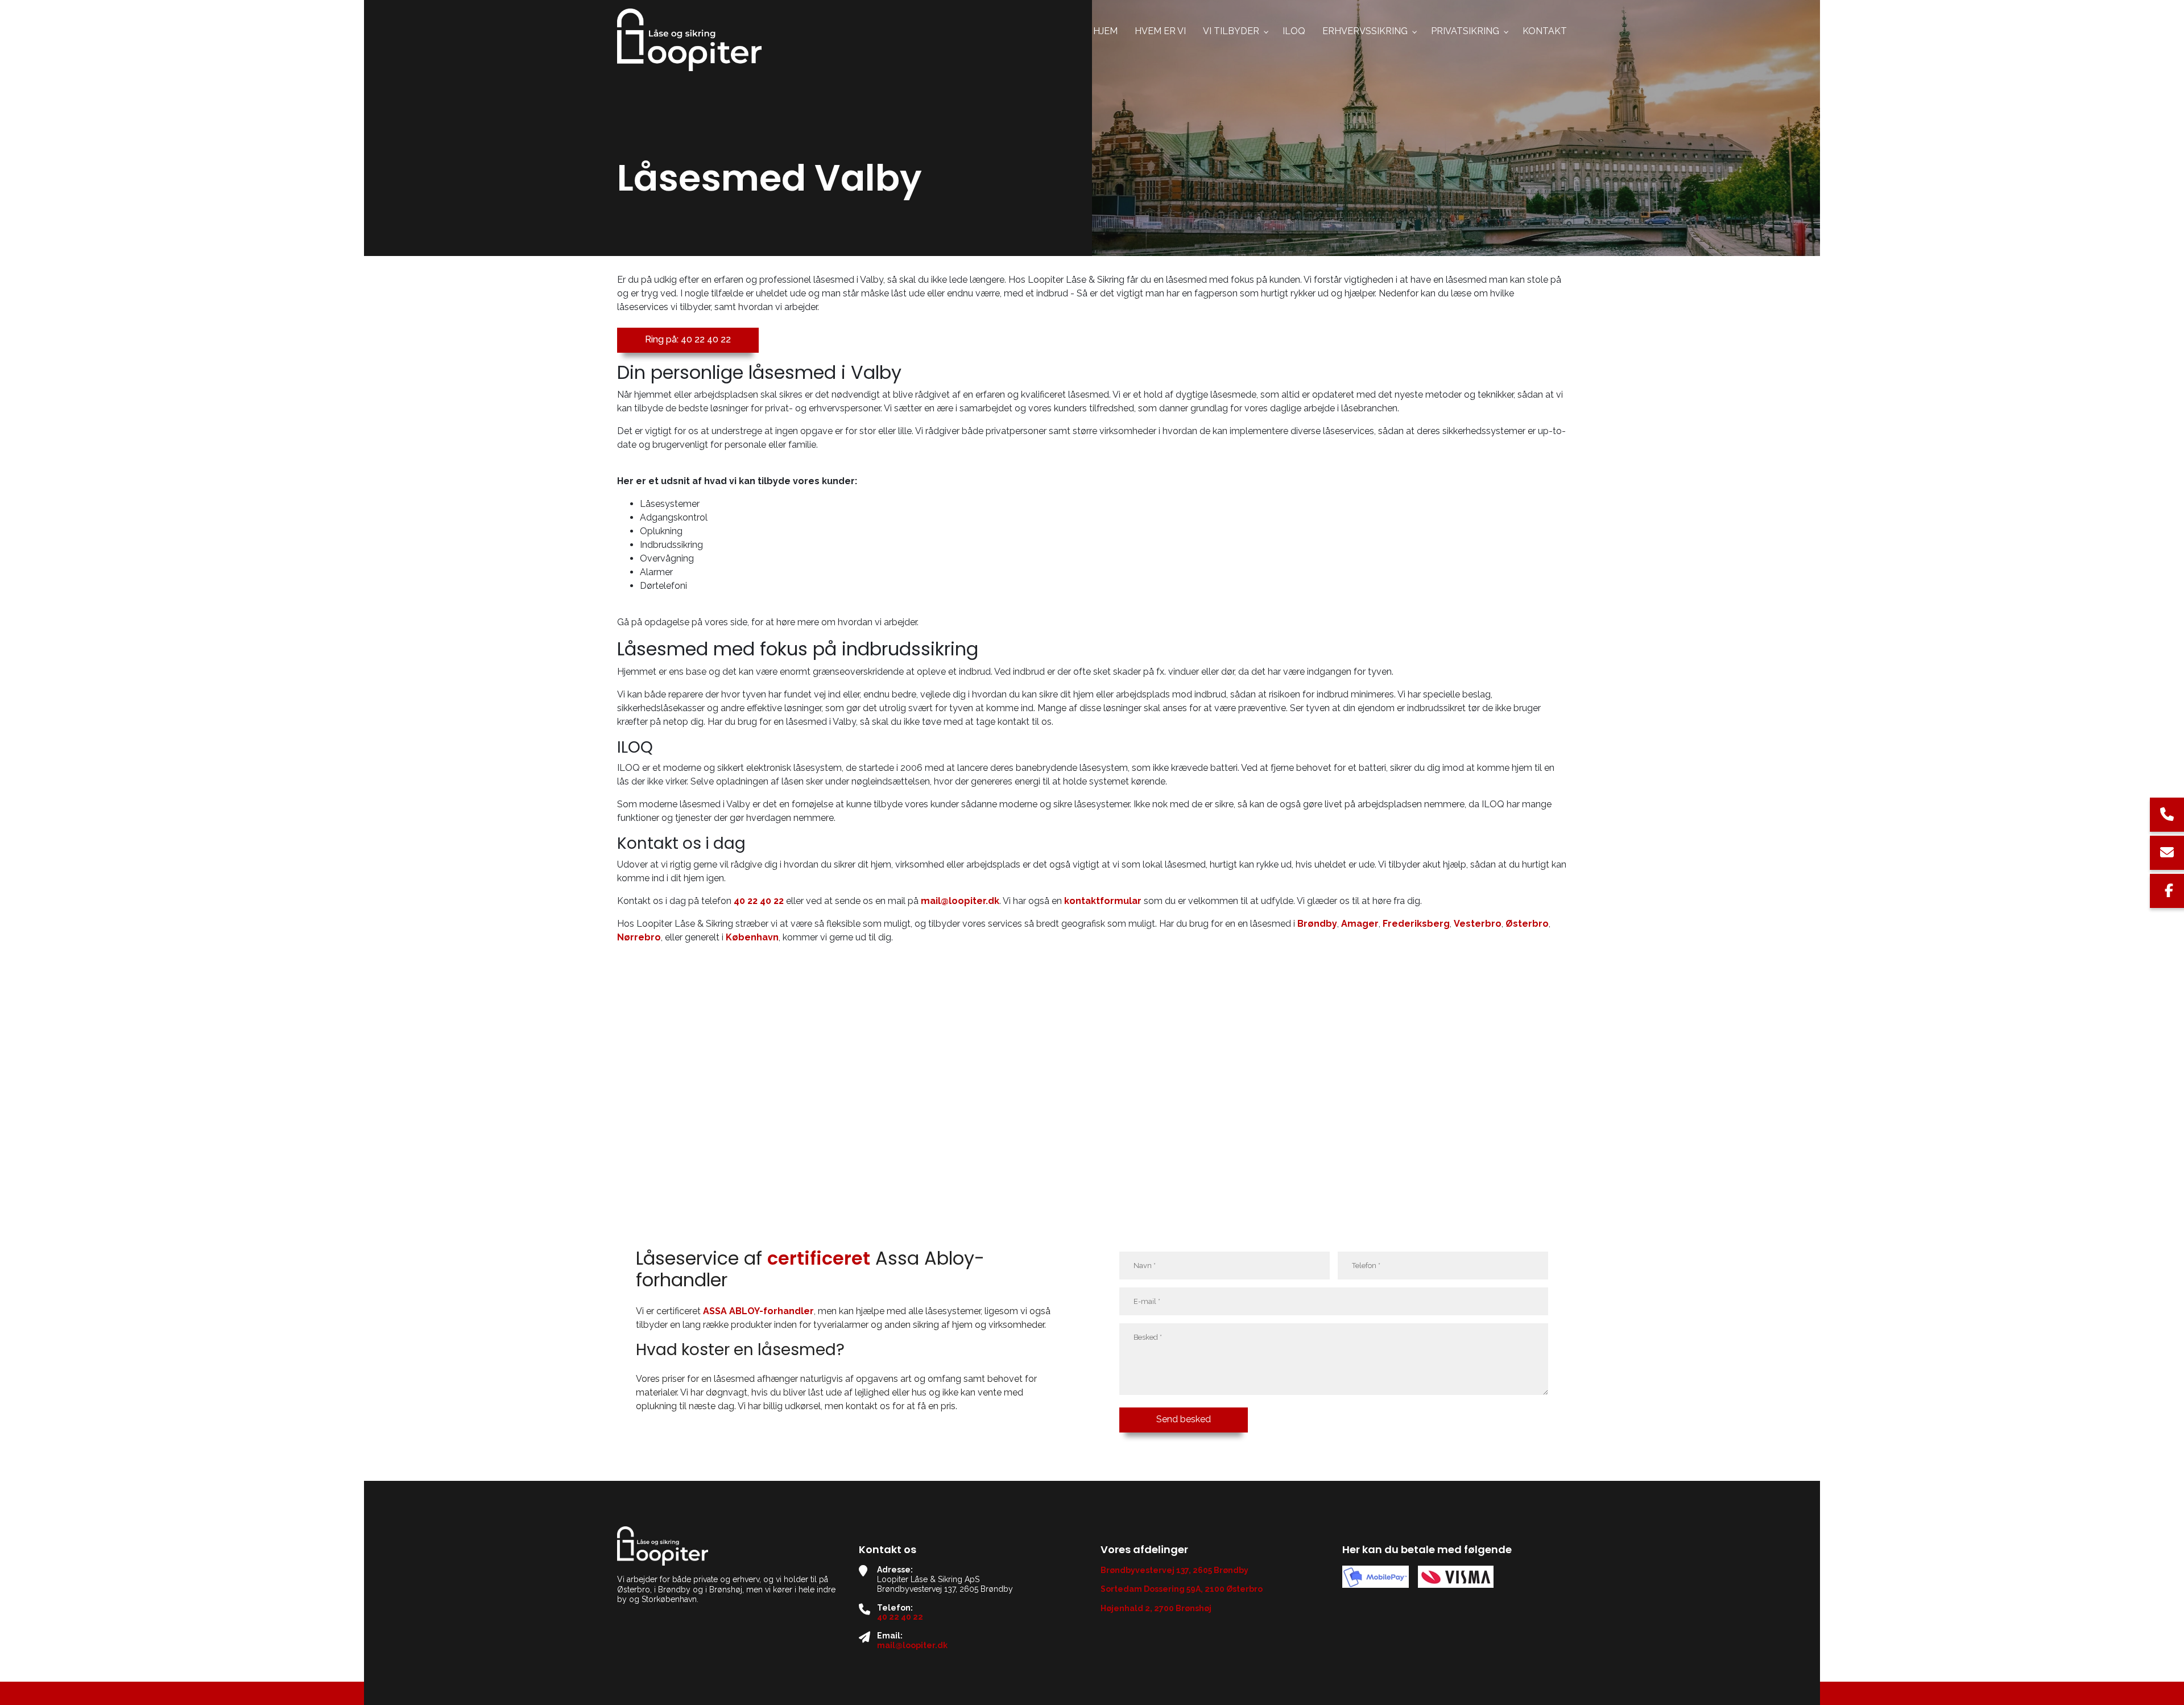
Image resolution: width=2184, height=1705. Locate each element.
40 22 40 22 (759, 901)
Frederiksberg (1416, 924)
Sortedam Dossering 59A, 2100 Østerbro (1182, 1589)
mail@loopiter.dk (960, 901)
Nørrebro (639, 937)
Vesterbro (1478, 924)
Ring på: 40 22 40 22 (688, 339)
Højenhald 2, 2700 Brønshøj (1156, 1608)
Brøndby (1317, 924)
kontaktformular (1103, 901)
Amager (1360, 924)
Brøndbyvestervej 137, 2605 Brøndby (1174, 1570)
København (752, 937)
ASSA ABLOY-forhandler (758, 1311)
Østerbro (1527, 924)
